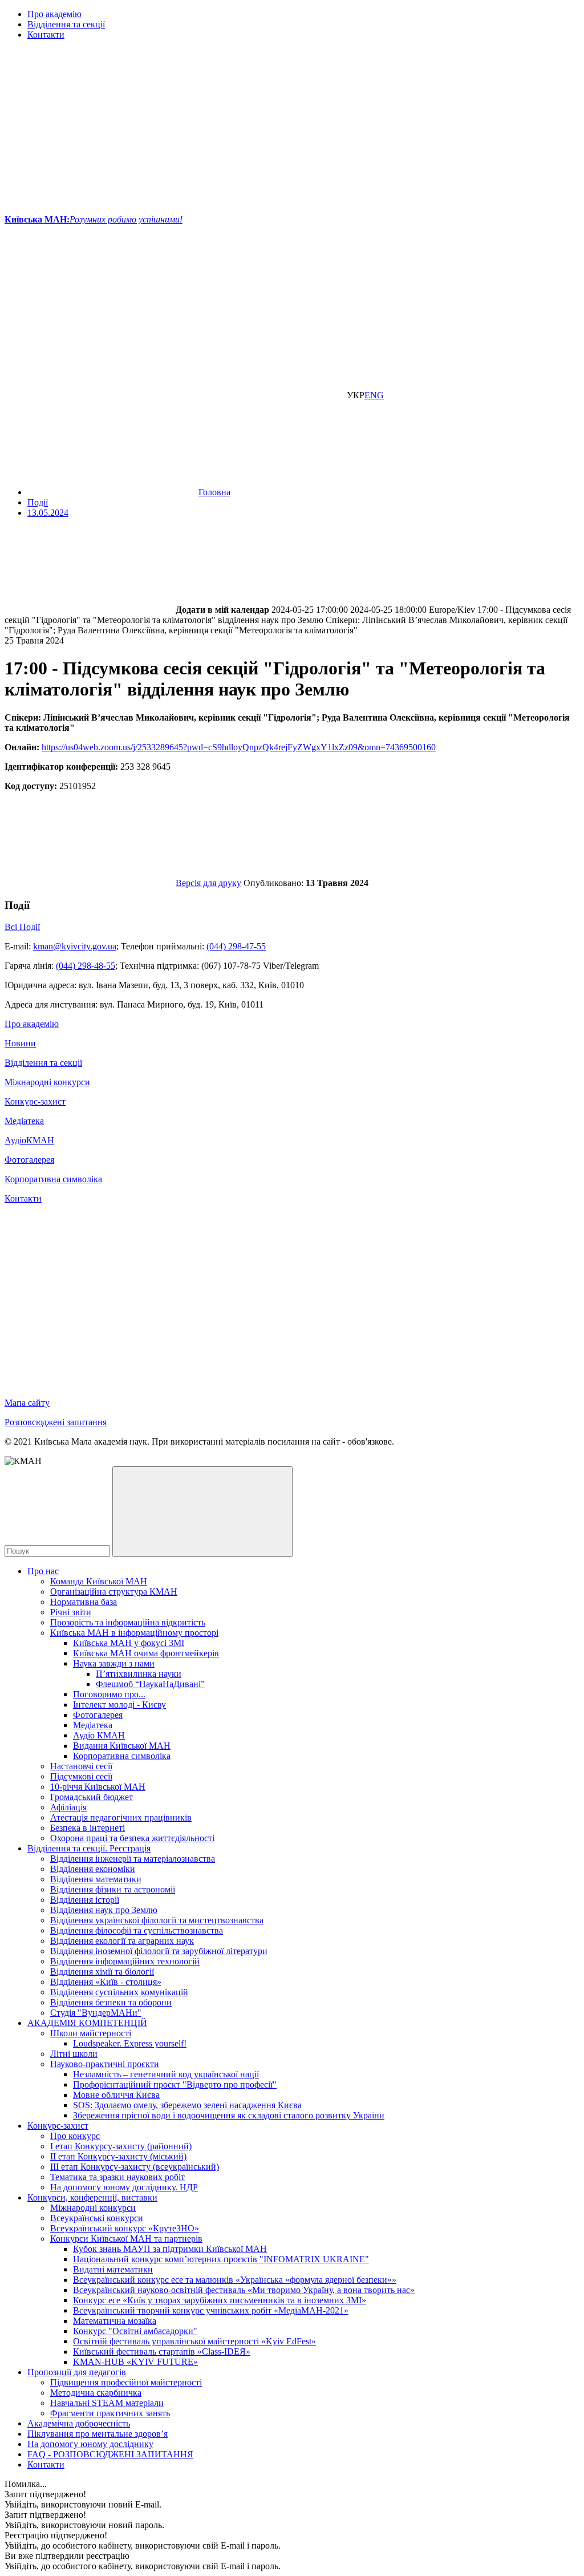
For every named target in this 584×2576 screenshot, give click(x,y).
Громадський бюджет (92, 1797)
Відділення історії (85, 1900)
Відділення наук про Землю (104, 1910)
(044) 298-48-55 (86, 966)
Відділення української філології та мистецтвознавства (157, 1920)
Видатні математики (113, 2269)
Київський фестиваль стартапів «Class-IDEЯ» (162, 2351)
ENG (374, 395)
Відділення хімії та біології (102, 1972)
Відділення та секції (66, 24)
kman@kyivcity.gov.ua (75, 946)
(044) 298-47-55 (236, 946)
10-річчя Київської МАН (98, 1787)
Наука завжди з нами (114, 1663)
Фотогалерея (29, 1160)
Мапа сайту (27, 1403)
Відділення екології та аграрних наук (122, 1941)
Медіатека (24, 1121)
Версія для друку (208, 883)
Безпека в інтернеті (88, 1828)
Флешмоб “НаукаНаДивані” (150, 1684)
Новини (20, 1043)
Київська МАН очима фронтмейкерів (146, 1653)
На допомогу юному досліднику (90, 2444)
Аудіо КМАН (99, 1735)
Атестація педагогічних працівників (121, 1817)
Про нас (43, 1571)
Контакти (46, 35)
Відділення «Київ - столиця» (106, 1982)
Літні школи (74, 2054)
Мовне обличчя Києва (116, 2095)
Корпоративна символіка (53, 1179)
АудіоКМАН (29, 1140)
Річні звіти (71, 1612)
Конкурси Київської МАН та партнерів (126, 2239)
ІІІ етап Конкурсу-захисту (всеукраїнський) (135, 2167)
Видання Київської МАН (122, 1746)
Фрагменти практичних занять (110, 2413)
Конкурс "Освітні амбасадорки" (135, 2331)
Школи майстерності (91, 2033)
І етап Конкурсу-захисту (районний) (121, 2146)
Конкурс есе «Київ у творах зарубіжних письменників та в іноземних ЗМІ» (220, 2300)
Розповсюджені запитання (56, 1422)
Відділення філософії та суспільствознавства (137, 1930)
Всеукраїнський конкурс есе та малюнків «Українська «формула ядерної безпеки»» (235, 2280)
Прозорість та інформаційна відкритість (128, 1622)
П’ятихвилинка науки (139, 1674)
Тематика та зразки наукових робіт (117, 2177)
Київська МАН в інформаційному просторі (134, 1633)
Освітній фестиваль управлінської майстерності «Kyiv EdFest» (194, 2341)
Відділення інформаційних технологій (125, 1961)
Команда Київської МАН (99, 1581)
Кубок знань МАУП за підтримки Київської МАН (170, 2249)
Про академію (54, 14)
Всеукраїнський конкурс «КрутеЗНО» (125, 2228)
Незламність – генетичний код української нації (166, 2074)
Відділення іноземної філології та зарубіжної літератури (159, 1951)
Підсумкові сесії (81, 1776)
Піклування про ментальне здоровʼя (98, 2434)
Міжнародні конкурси (47, 1082)
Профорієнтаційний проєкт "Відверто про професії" (175, 2084)
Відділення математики (96, 1879)
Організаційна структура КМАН (114, 1592)
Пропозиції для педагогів (77, 2372)
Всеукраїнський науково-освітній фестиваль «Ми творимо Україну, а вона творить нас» (244, 2290)
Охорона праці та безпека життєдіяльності (132, 1838)
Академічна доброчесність (79, 2423)
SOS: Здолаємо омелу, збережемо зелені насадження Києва (187, 2105)
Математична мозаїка (115, 2321)
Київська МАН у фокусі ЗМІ (129, 1643)
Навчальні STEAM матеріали (107, 2403)
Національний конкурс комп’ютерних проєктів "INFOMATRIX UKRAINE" (221, 2259)
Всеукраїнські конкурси (97, 2218)
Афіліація (68, 1807)
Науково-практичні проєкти (105, 2064)
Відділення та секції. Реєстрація (89, 1848)
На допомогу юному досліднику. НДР (124, 2187)
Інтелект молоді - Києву (119, 1704)
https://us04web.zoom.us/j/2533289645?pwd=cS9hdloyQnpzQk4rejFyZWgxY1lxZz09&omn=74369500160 (239, 747)
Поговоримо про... (109, 1694)
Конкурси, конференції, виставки (92, 2197)
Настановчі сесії (81, 1766)
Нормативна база (84, 1602)
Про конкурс (75, 2136)
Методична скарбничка (96, 2393)
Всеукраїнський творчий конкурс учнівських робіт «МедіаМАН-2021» (211, 2310)
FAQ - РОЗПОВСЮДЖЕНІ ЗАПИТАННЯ (110, 2454)
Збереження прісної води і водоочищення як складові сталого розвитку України (229, 2115)
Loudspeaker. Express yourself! (130, 2043)
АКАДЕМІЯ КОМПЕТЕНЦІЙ (87, 2023)
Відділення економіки (93, 1869)
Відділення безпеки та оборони (111, 2002)
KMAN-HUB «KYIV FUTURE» (135, 2362)
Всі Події (22, 927)
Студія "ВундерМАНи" (96, 2013)
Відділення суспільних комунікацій (119, 1992)
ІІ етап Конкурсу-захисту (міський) (118, 2156)
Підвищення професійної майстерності (126, 2382)
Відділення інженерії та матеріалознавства (133, 1859)
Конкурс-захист (35, 1101)
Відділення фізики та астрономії (113, 1889)
